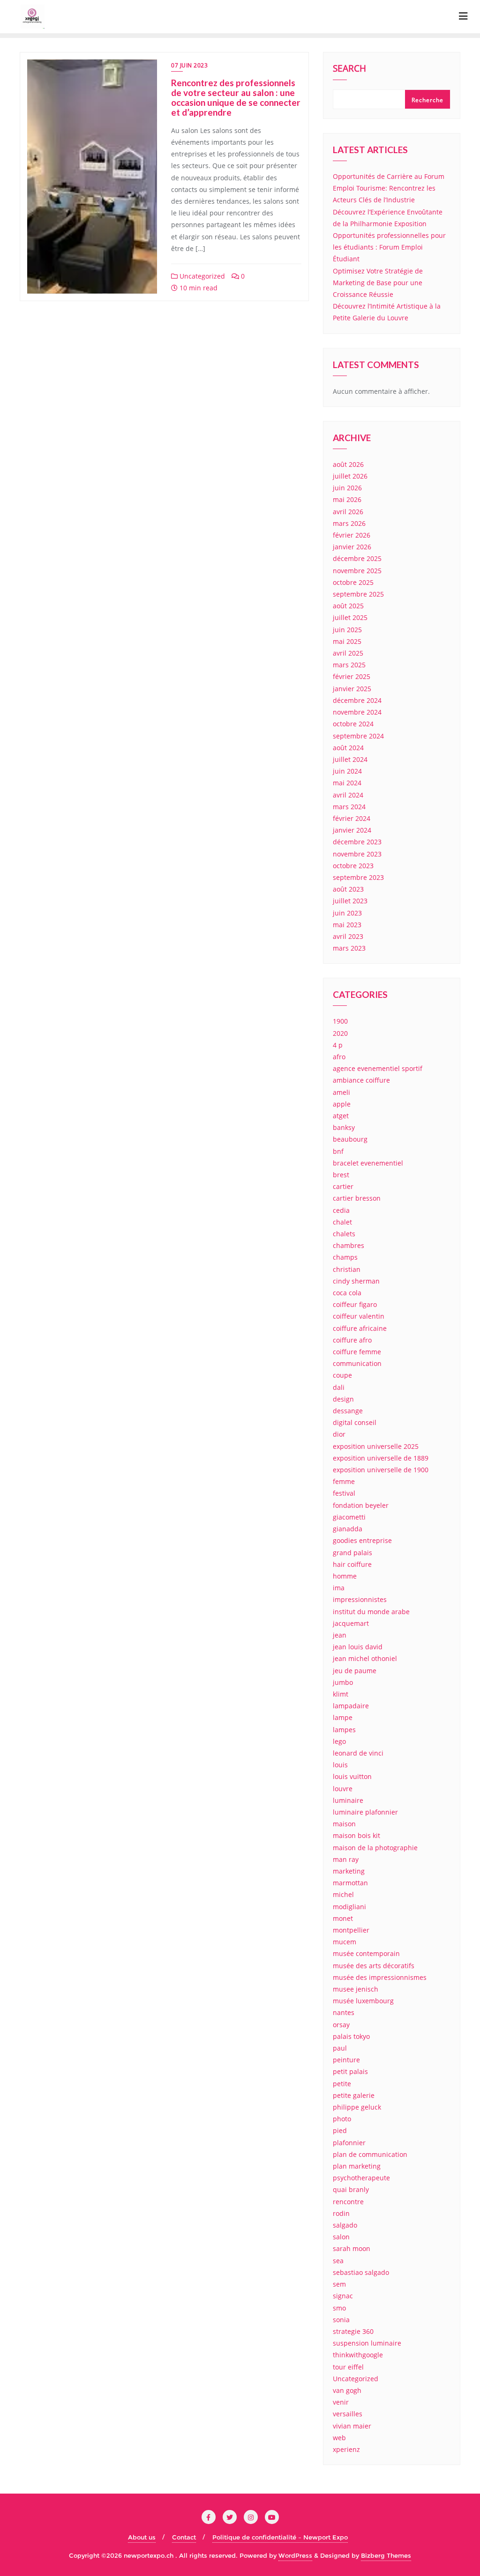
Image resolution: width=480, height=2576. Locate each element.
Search (349, 69)
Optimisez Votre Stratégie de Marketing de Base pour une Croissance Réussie (378, 283)
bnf (338, 1151)
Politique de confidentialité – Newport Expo (280, 2537)
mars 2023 (349, 948)
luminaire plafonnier (365, 1812)
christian (347, 1269)
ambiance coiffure (361, 1080)
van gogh (347, 2390)
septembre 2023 (358, 877)
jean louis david (358, 1647)
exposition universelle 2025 (376, 1446)
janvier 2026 (352, 547)
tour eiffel (348, 2367)
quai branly (351, 2189)
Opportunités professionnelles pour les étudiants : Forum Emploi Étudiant (389, 247)
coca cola (347, 1293)
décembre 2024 (357, 700)
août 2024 (348, 748)
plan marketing (357, 2166)
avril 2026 (348, 512)
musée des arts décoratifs (374, 1966)
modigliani (349, 1907)
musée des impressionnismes (380, 1977)
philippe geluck (357, 2107)
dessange (348, 1411)
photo (342, 2119)
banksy (344, 1127)
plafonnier (349, 2143)
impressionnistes (360, 1599)
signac (343, 2296)
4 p (338, 1045)
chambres (349, 1245)
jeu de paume (355, 1671)
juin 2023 (347, 913)
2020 (340, 1033)
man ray (346, 1859)
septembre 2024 (358, 736)
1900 (340, 1021)
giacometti (349, 1517)
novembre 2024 (357, 712)
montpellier (351, 1930)
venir (341, 2402)
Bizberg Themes (386, 2555)
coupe (342, 1375)
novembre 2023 (357, 854)
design (343, 1399)
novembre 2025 (357, 571)
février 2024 (352, 818)
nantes (344, 2012)
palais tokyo (351, 2036)
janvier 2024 (352, 830)
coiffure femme (357, 1352)
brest (341, 1175)
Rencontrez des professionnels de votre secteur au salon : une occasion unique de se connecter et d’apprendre (236, 97)
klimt (341, 1694)
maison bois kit (356, 1835)
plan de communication (370, 2154)
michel (343, 1894)
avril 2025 (348, 653)
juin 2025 (347, 630)
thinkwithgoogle (358, 2355)
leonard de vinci (358, 1753)
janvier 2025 (352, 689)
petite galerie (354, 2095)
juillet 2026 (350, 476)
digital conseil (355, 1422)
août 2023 (348, 889)
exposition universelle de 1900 (381, 1470)
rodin (341, 2213)
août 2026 (348, 464)
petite (342, 2084)
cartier (343, 1186)
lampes (344, 1730)
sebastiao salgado (361, 2272)
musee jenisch (356, 1989)
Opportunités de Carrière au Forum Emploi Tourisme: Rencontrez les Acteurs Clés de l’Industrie (389, 188)
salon (341, 2237)
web (339, 2438)
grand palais (352, 1553)
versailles (348, 2414)
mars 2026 (349, 523)
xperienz (346, 2449)
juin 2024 (347, 771)
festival (344, 1493)
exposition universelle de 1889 (381, 1458)
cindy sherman (356, 1281)
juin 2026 (347, 488)
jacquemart (351, 1623)
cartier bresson (357, 1198)
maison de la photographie (375, 1848)
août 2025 (348, 606)
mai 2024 (347, 783)
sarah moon (352, 2248)
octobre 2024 (353, 724)
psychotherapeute (361, 2178)
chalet (342, 1222)
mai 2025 (347, 641)
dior (339, 1434)
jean (340, 1635)
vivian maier (352, 2426)
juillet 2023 (350, 901)
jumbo (343, 1682)
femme (344, 1481)
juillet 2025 (350, 617)
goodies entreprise (362, 1540)
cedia (341, 1210)
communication (357, 1363)
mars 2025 (349, 665)
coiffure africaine (360, 1328)
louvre (343, 1789)
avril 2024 (348, 795)
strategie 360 (353, 2331)
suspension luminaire (367, 2343)
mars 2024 (349, 807)
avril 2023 (348, 936)
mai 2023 (347, 925)
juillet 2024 (350, 759)
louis (340, 1765)
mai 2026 (347, 499)
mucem (345, 1942)
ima (339, 1588)
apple (342, 1104)
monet (343, 1918)
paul (340, 2048)
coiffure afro (352, 1340)
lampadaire (351, 1706)
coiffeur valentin (359, 1316)
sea (338, 2261)
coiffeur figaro (355, 1304)
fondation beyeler (361, 1505)
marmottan (350, 1883)
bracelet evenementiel (368, 1163)
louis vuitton (352, 1776)
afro (339, 1057)
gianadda (348, 1529)
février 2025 (352, 676)
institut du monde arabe (371, 1612)
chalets (344, 1234)
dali (339, 1387)
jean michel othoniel (365, 1658)
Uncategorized (201, 276)
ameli (341, 1092)
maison (344, 1824)
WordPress (295, 2555)
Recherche (427, 100)
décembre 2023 (357, 842)
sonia (341, 2320)
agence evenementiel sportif (378, 1068)
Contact (184, 2537)
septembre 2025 (358, 594)
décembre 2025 (357, 558)
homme (345, 1576)
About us (142, 2537)
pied (340, 2130)
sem (339, 2284)
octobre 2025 (353, 582)
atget (341, 1116)
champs (345, 1257)
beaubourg (350, 1139)
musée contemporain (366, 1953)
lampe (343, 1717)
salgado (345, 2225)
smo (339, 2308)
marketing (349, 1871)
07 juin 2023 (189, 65)
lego (339, 1741)
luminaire (348, 1800)
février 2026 (352, 535)
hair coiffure (352, 1564)
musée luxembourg (363, 2001)
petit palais (350, 2071)
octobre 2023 (353, 866)
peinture (346, 2060)
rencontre (348, 2202)
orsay (341, 2025)
